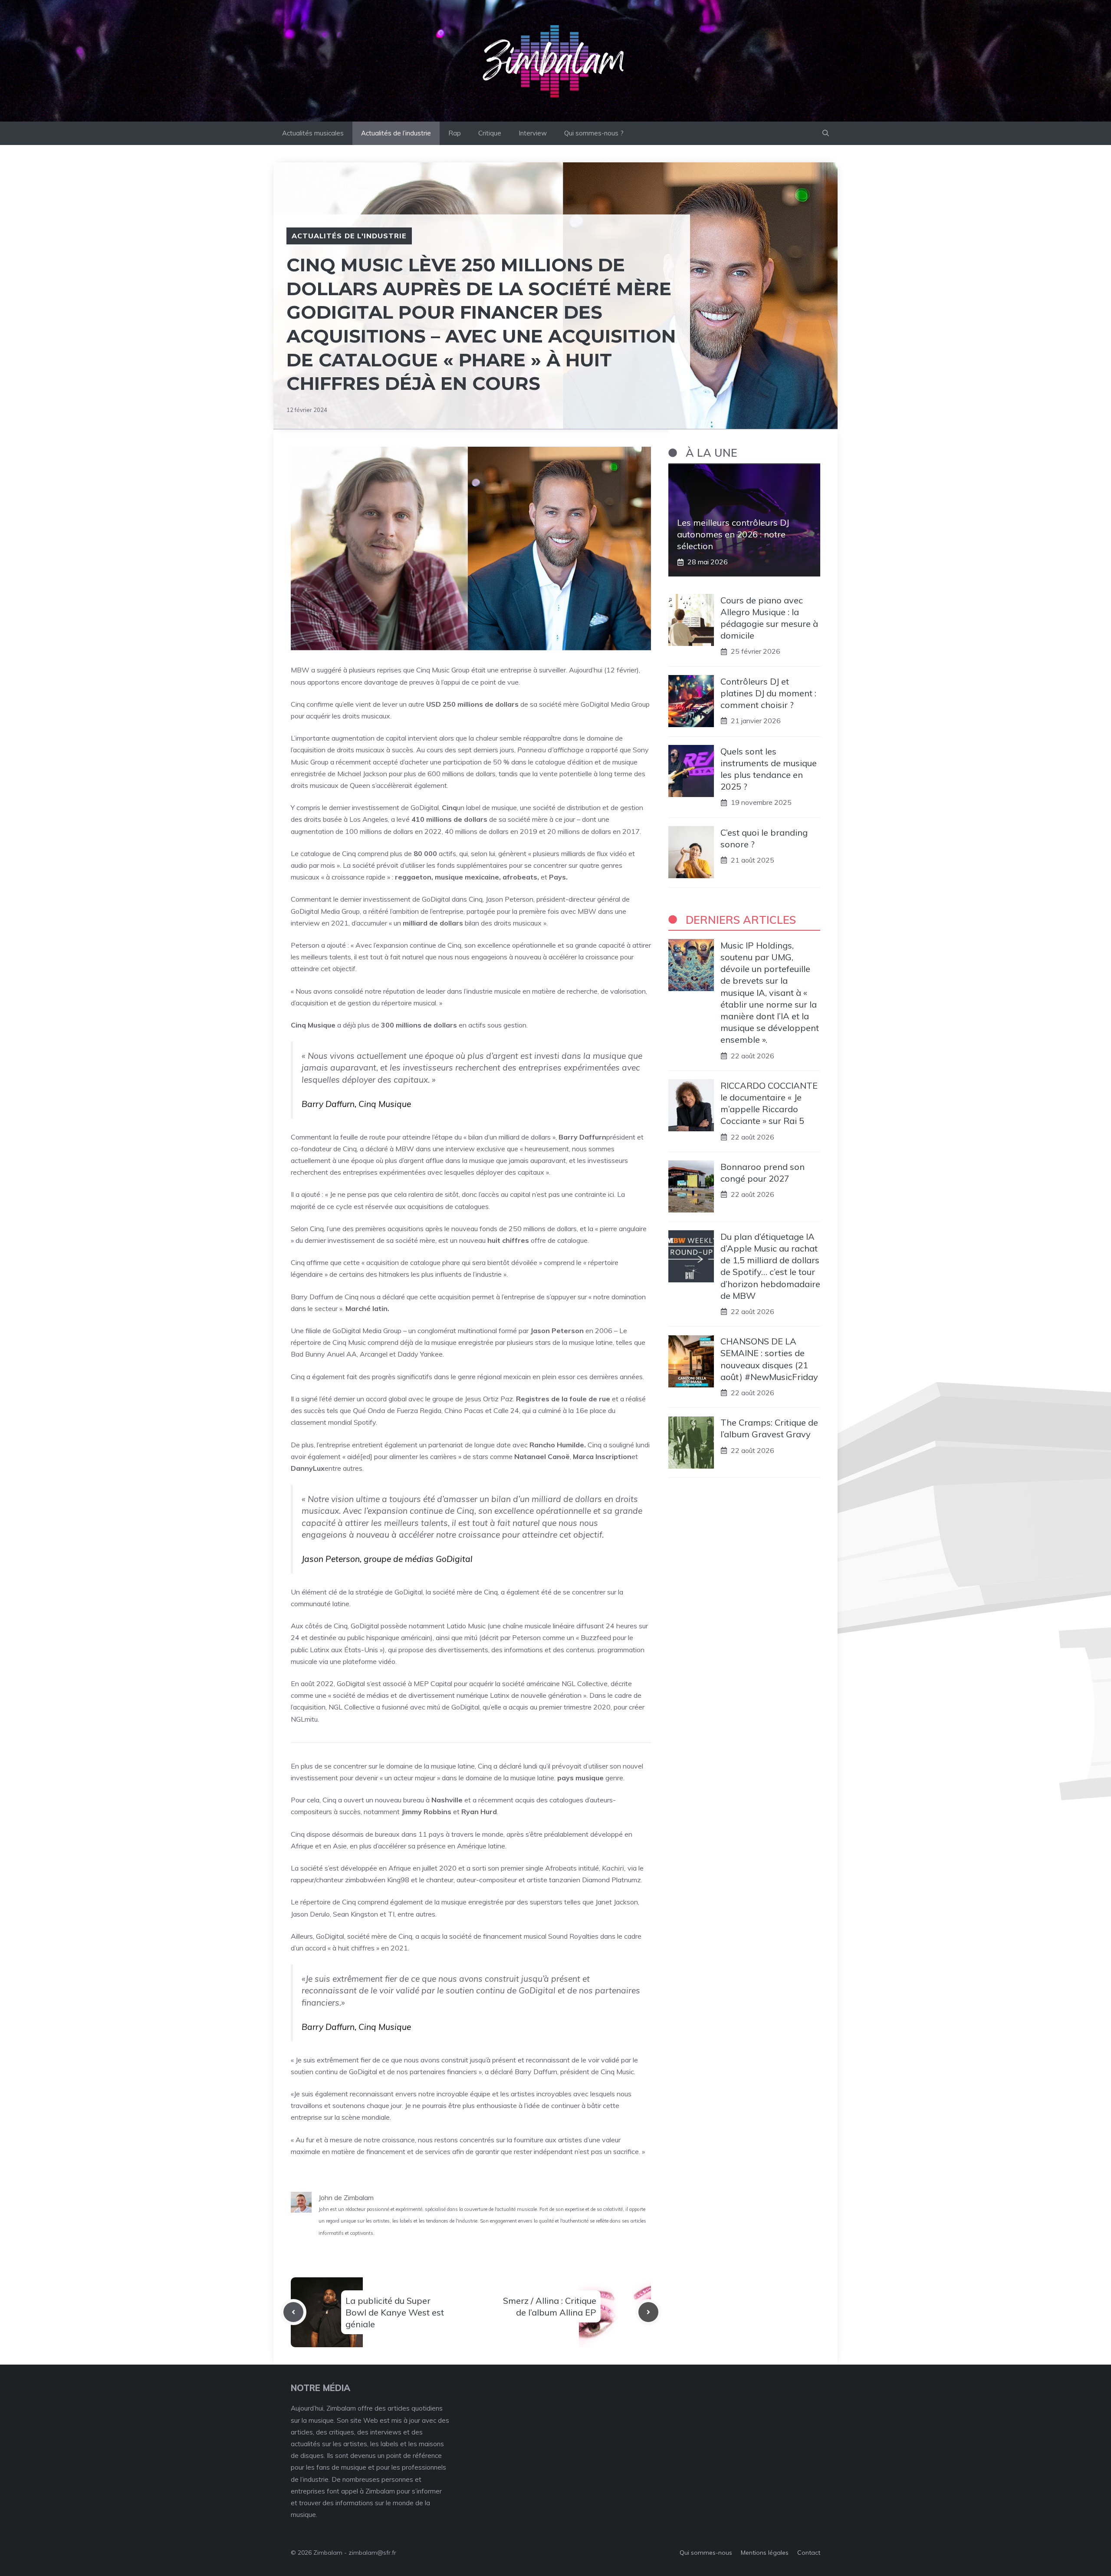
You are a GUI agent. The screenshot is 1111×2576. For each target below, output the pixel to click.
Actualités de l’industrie (396, 133)
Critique (490, 133)
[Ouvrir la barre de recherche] (826, 133)
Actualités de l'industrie (349, 236)
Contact (809, 2553)
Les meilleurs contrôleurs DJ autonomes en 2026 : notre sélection (733, 534)
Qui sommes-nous (706, 2553)
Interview (533, 133)
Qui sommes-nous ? (594, 133)
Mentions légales (765, 2553)
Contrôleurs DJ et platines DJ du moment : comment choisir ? (768, 693)
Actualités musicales (313, 133)
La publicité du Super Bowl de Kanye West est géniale (395, 2312)
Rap (455, 133)
